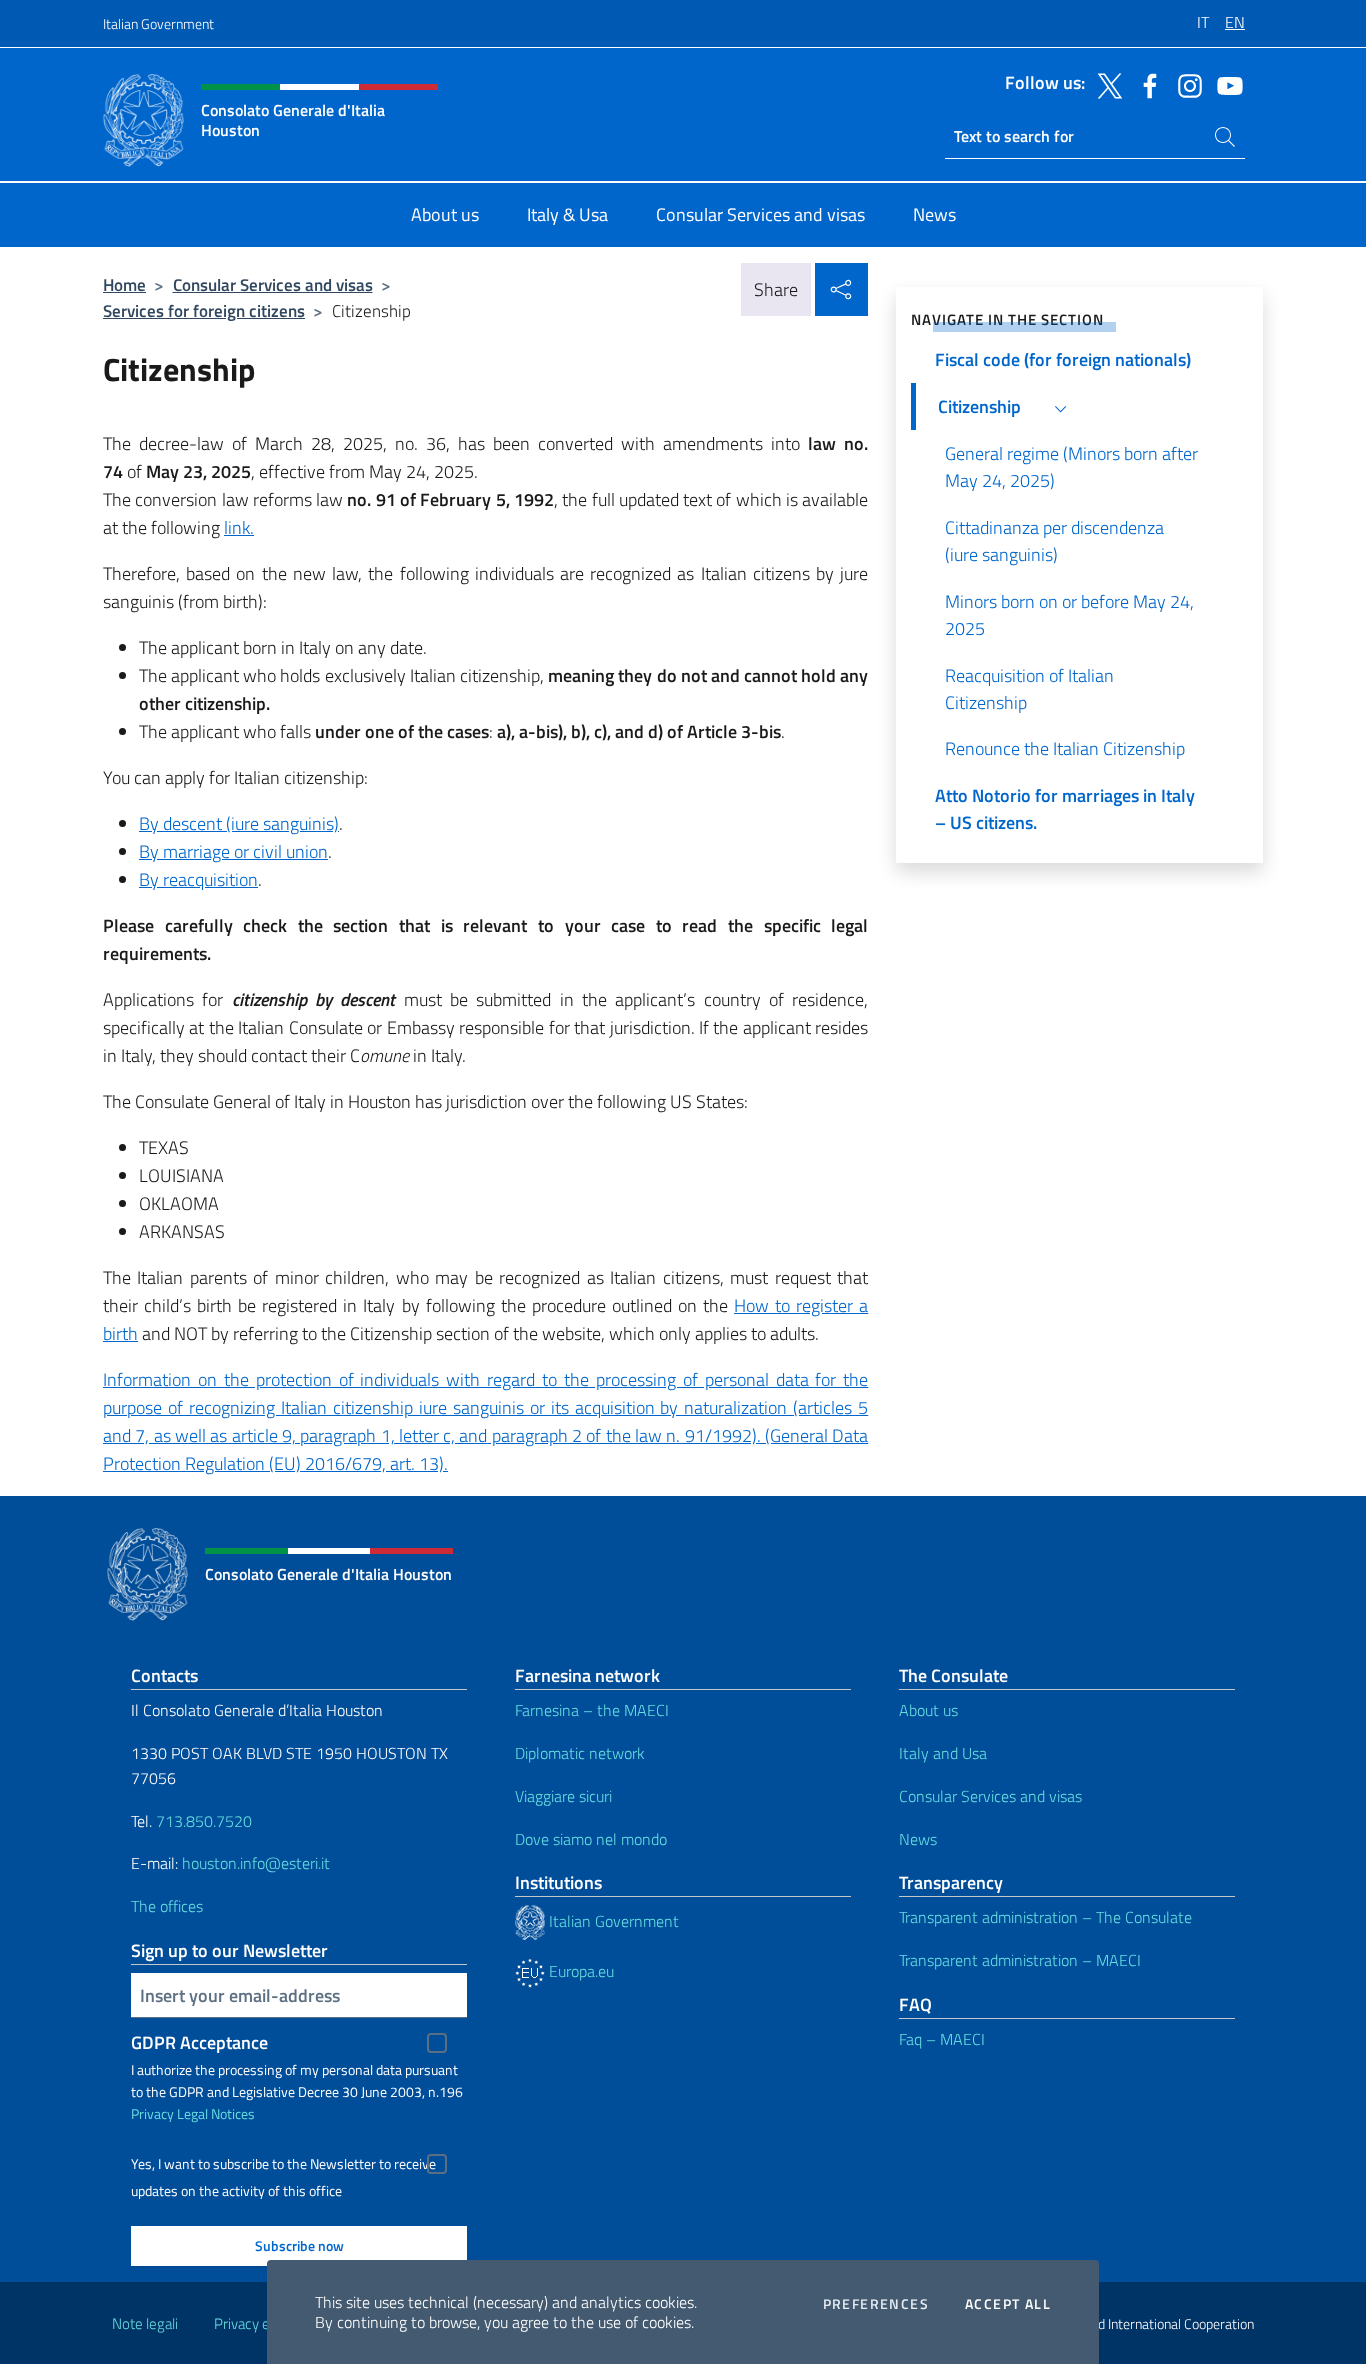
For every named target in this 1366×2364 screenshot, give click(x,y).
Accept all (1008, 2304)
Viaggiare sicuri (563, 1796)
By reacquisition (198, 879)
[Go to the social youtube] (1225, 84)
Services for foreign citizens (204, 310)
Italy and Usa (943, 1753)
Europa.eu (579, 1971)
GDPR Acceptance (199, 2042)
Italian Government (158, 23)
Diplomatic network (580, 1753)
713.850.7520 (202, 1821)
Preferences (876, 2304)
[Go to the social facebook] (1145, 84)
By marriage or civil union (233, 851)
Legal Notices (216, 2113)
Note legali (145, 2323)
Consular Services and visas (273, 284)
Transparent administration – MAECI (1020, 1960)
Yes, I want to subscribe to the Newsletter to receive (283, 2164)
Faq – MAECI (942, 2039)
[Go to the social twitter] (1105, 84)
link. (239, 527)
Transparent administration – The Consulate (1045, 1917)
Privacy (152, 2113)
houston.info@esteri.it (256, 1863)
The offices (167, 1906)
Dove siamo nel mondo (591, 1839)
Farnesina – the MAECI (592, 1710)
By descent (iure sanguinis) (239, 823)
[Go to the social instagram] (1185, 84)
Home (124, 284)
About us (928, 1710)
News (918, 1839)
